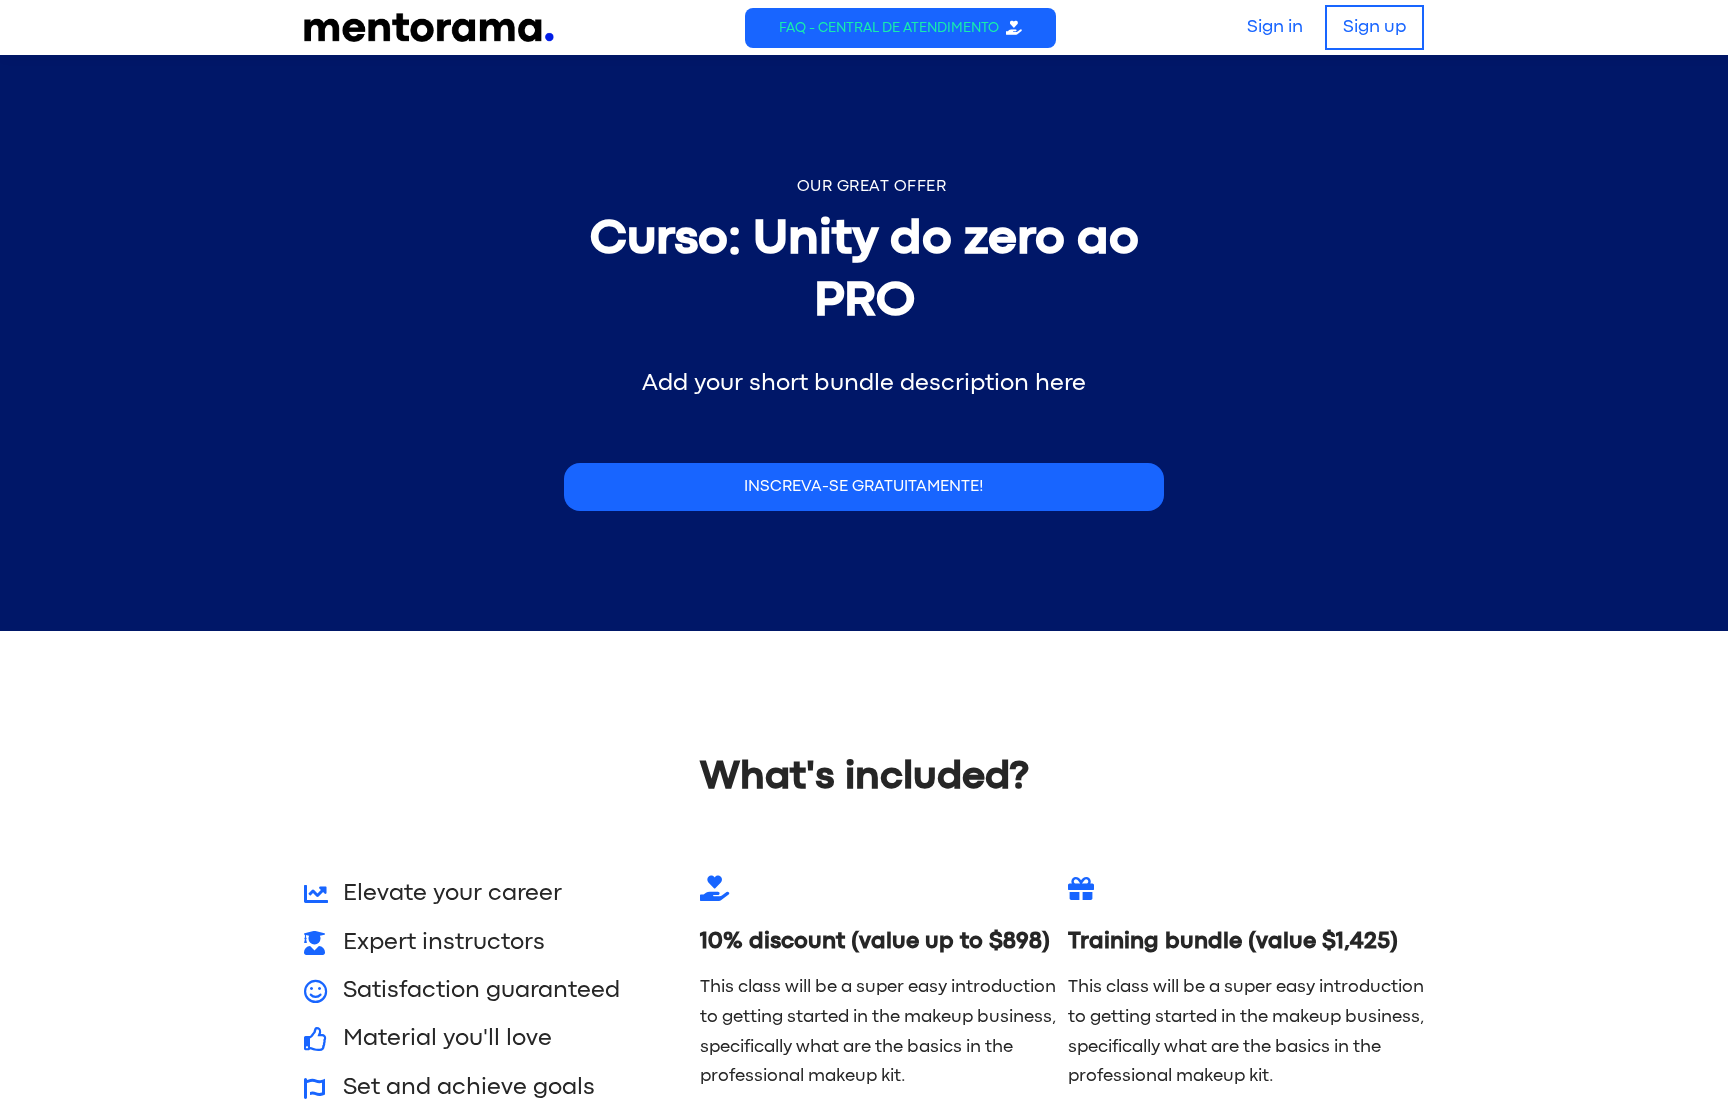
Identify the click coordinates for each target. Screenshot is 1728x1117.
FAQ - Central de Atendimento (889, 28)
